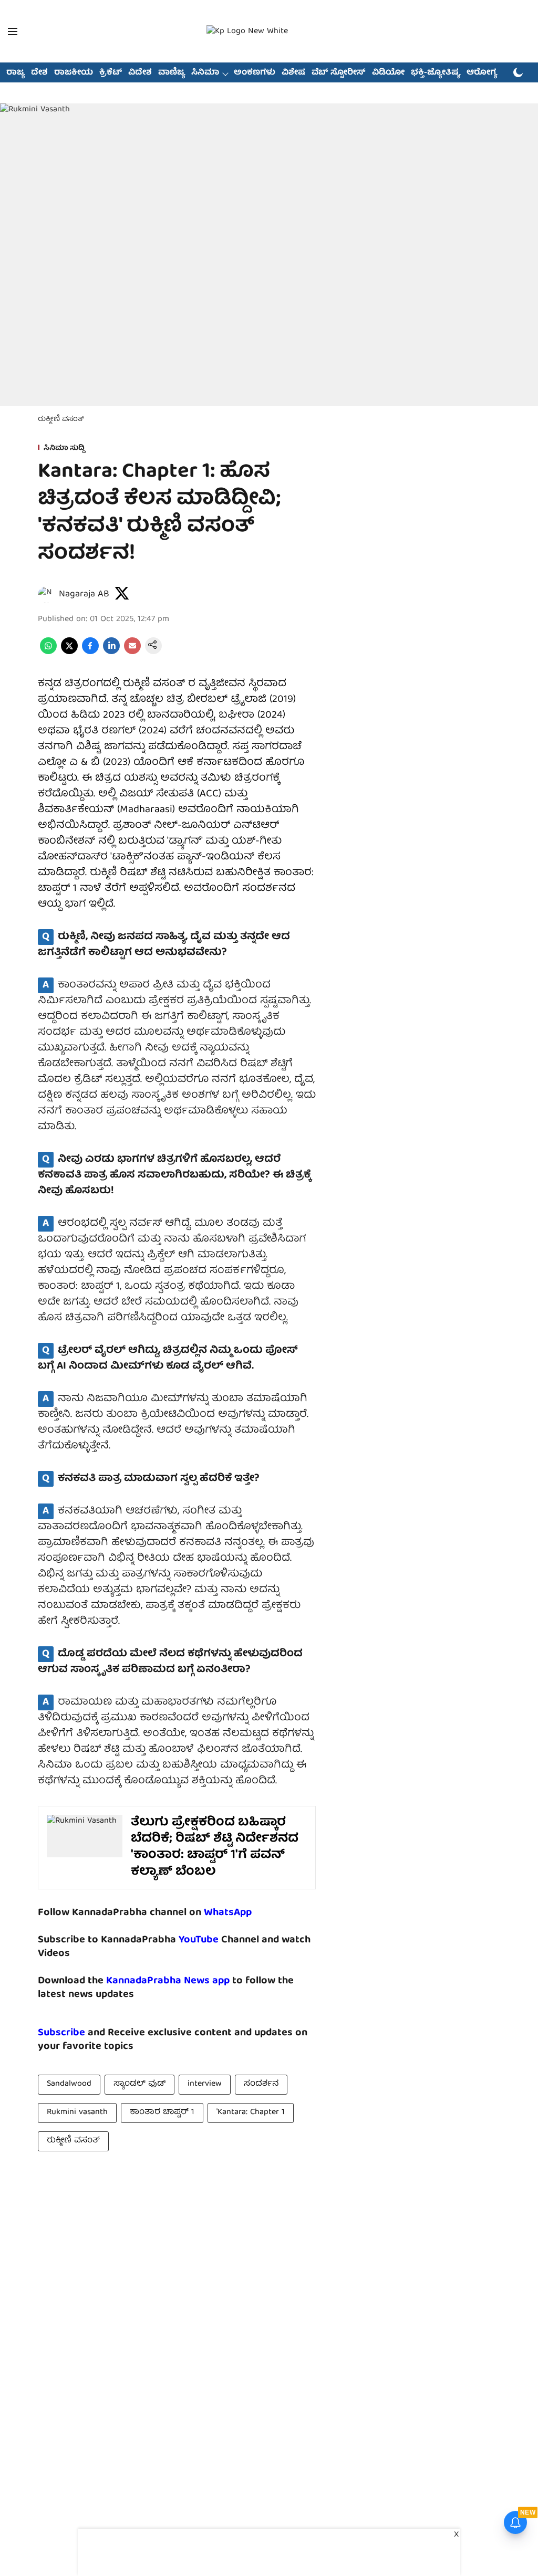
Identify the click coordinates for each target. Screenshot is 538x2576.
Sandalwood (69, 2084)
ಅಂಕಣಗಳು (255, 73)
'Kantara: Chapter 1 (251, 2112)
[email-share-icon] (132, 653)
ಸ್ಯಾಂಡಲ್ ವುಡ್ (139, 2084)
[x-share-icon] (69, 653)
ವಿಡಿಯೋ (388, 73)
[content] (220, 1940)
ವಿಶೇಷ (293, 73)
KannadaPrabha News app (168, 1981)
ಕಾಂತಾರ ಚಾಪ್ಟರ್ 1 (162, 2112)
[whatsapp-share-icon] (48, 653)
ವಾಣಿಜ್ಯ (172, 73)
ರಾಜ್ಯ (15, 73)
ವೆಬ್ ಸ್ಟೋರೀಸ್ (339, 73)
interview (205, 2084)
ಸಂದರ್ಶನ (261, 2084)
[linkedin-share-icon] (111, 653)
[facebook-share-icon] (90, 653)
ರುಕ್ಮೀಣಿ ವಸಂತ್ (73, 2141)
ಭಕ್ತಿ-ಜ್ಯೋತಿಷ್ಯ (436, 73)
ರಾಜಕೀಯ (74, 73)
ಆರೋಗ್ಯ (482, 73)
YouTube (199, 1940)
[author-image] (46, 595)
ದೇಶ (39, 73)
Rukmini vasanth (77, 2112)
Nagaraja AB (84, 595)
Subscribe (61, 2033)
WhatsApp (228, 1913)
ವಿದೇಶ (140, 73)
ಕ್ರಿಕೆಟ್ (111, 73)
